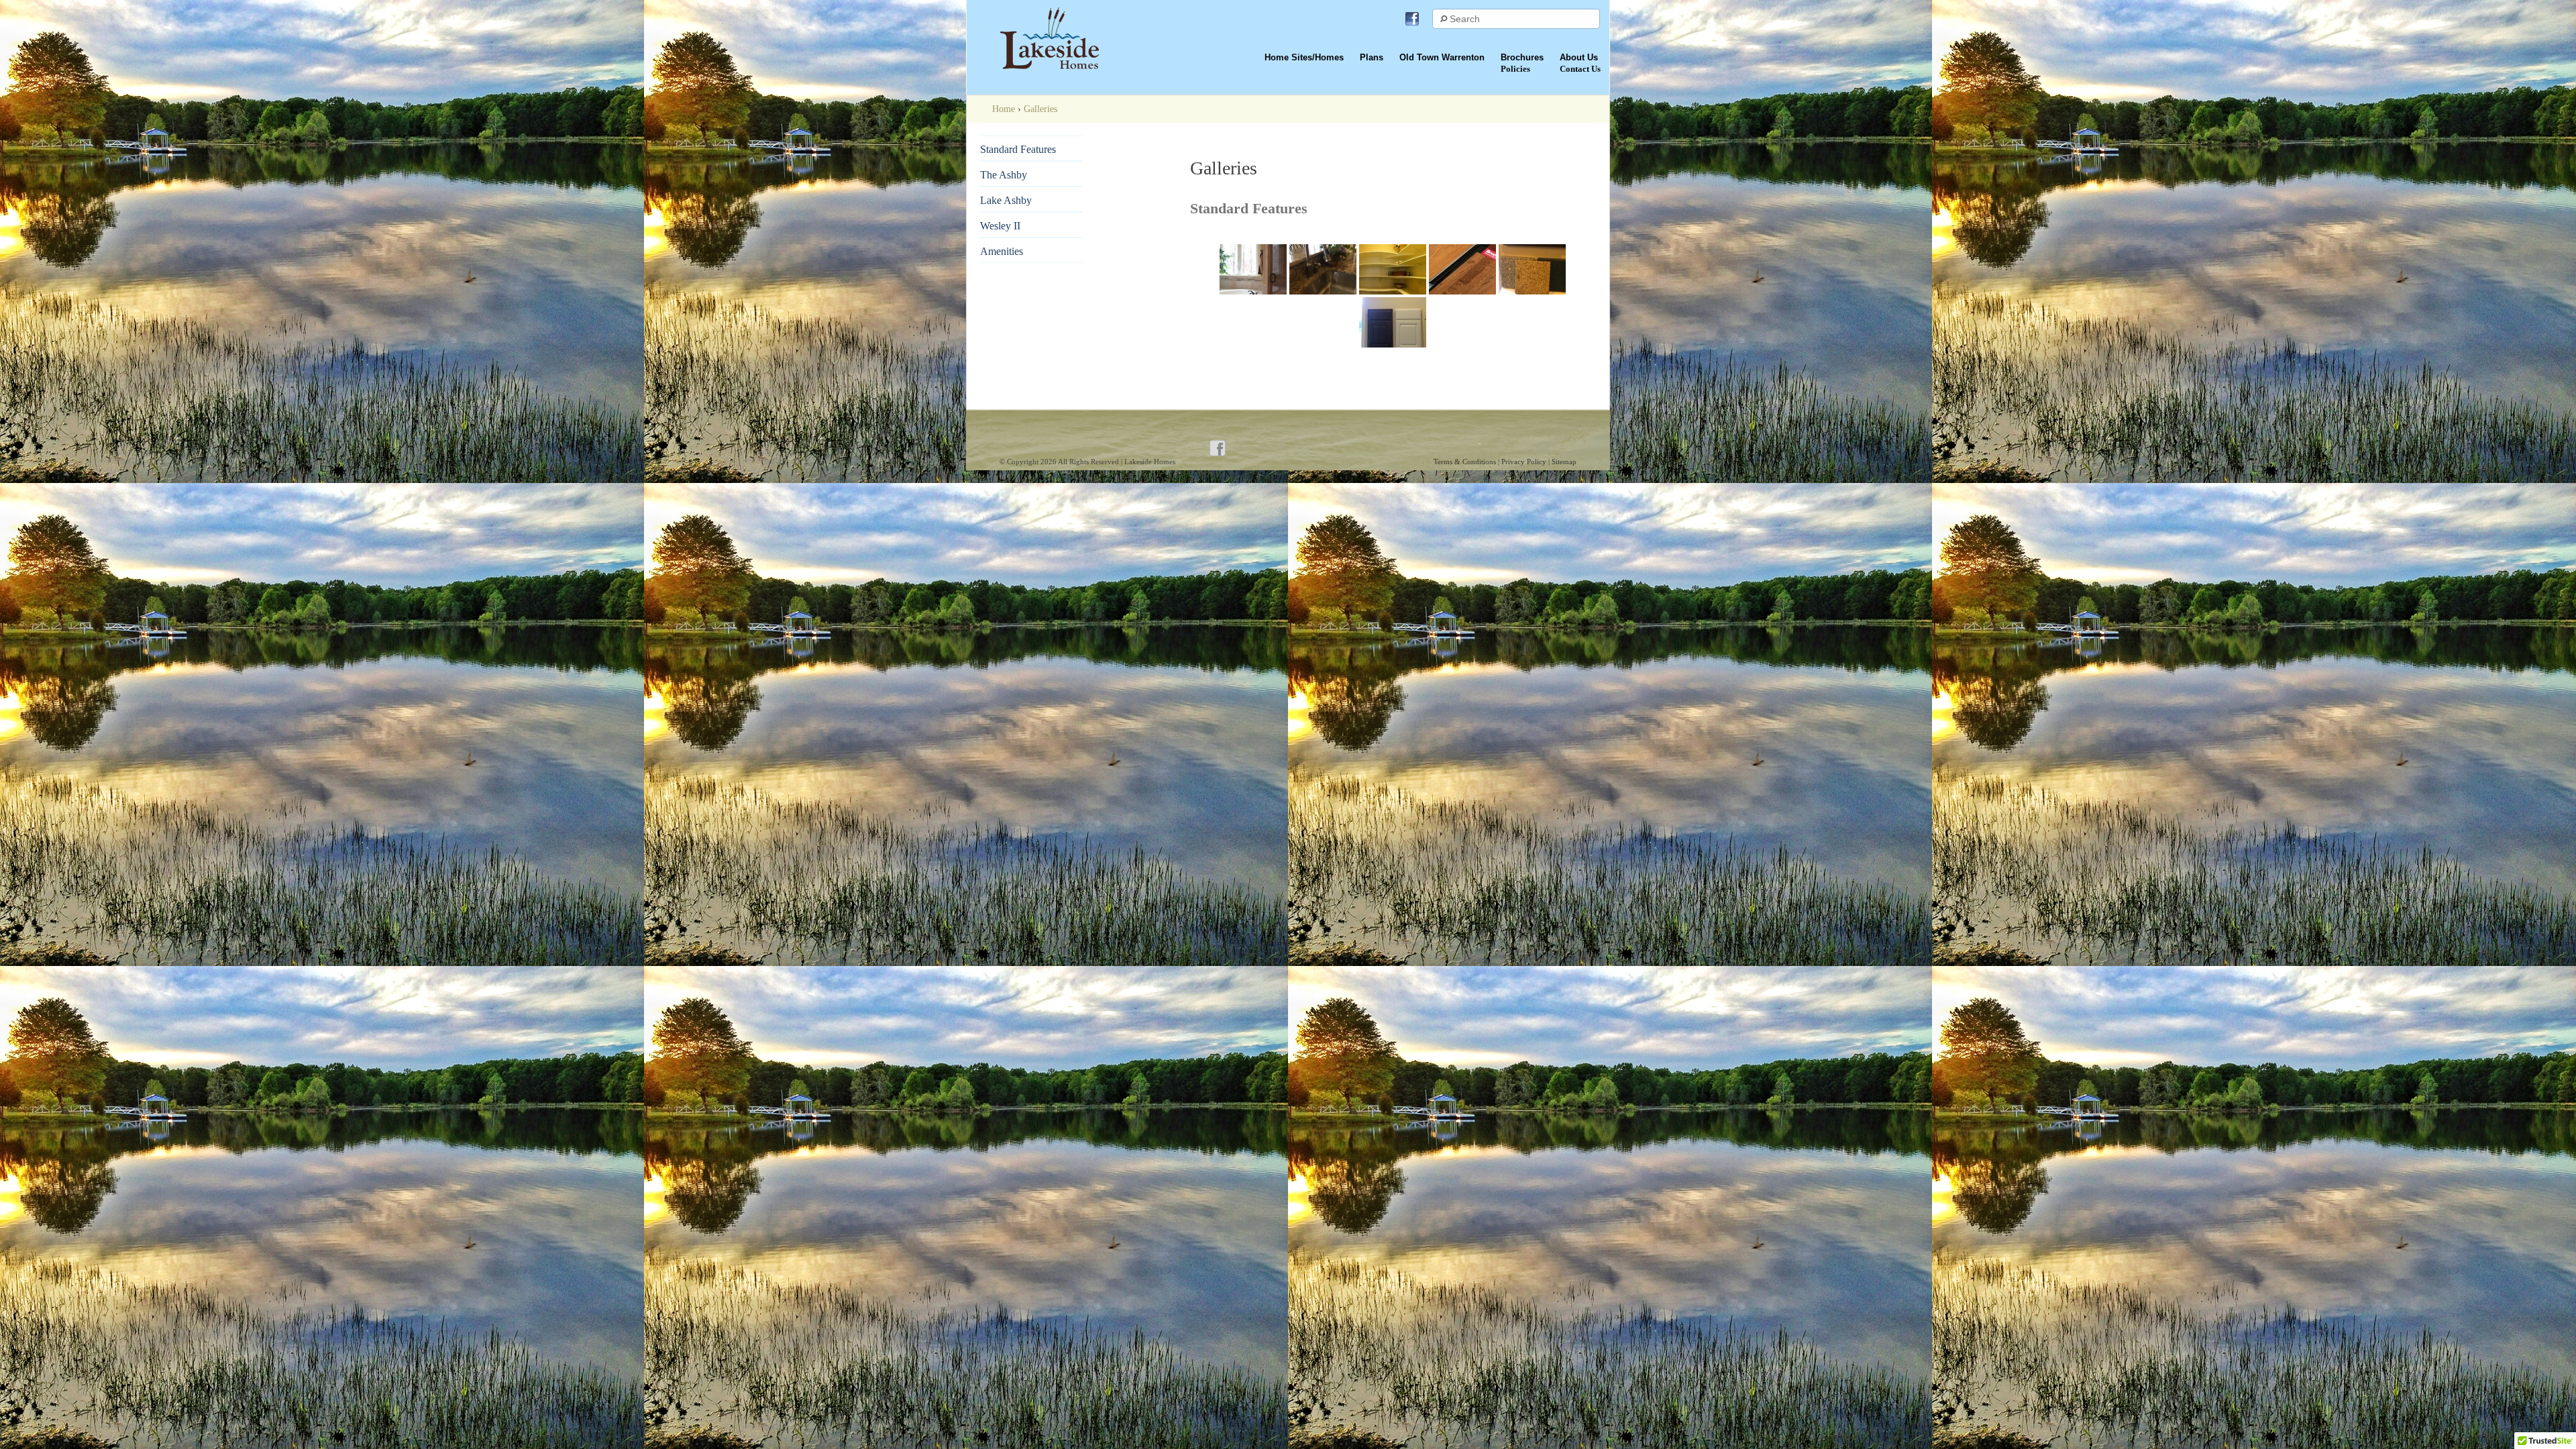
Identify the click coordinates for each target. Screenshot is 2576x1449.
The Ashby (1004, 175)
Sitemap (1564, 462)
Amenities (1002, 251)
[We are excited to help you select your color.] (1532, 269)
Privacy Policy (1525, 462)
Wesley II (1000, 226)
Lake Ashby (1006, 200)
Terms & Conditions (1466, 462)
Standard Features (1018, 149)
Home (1004, 109)
